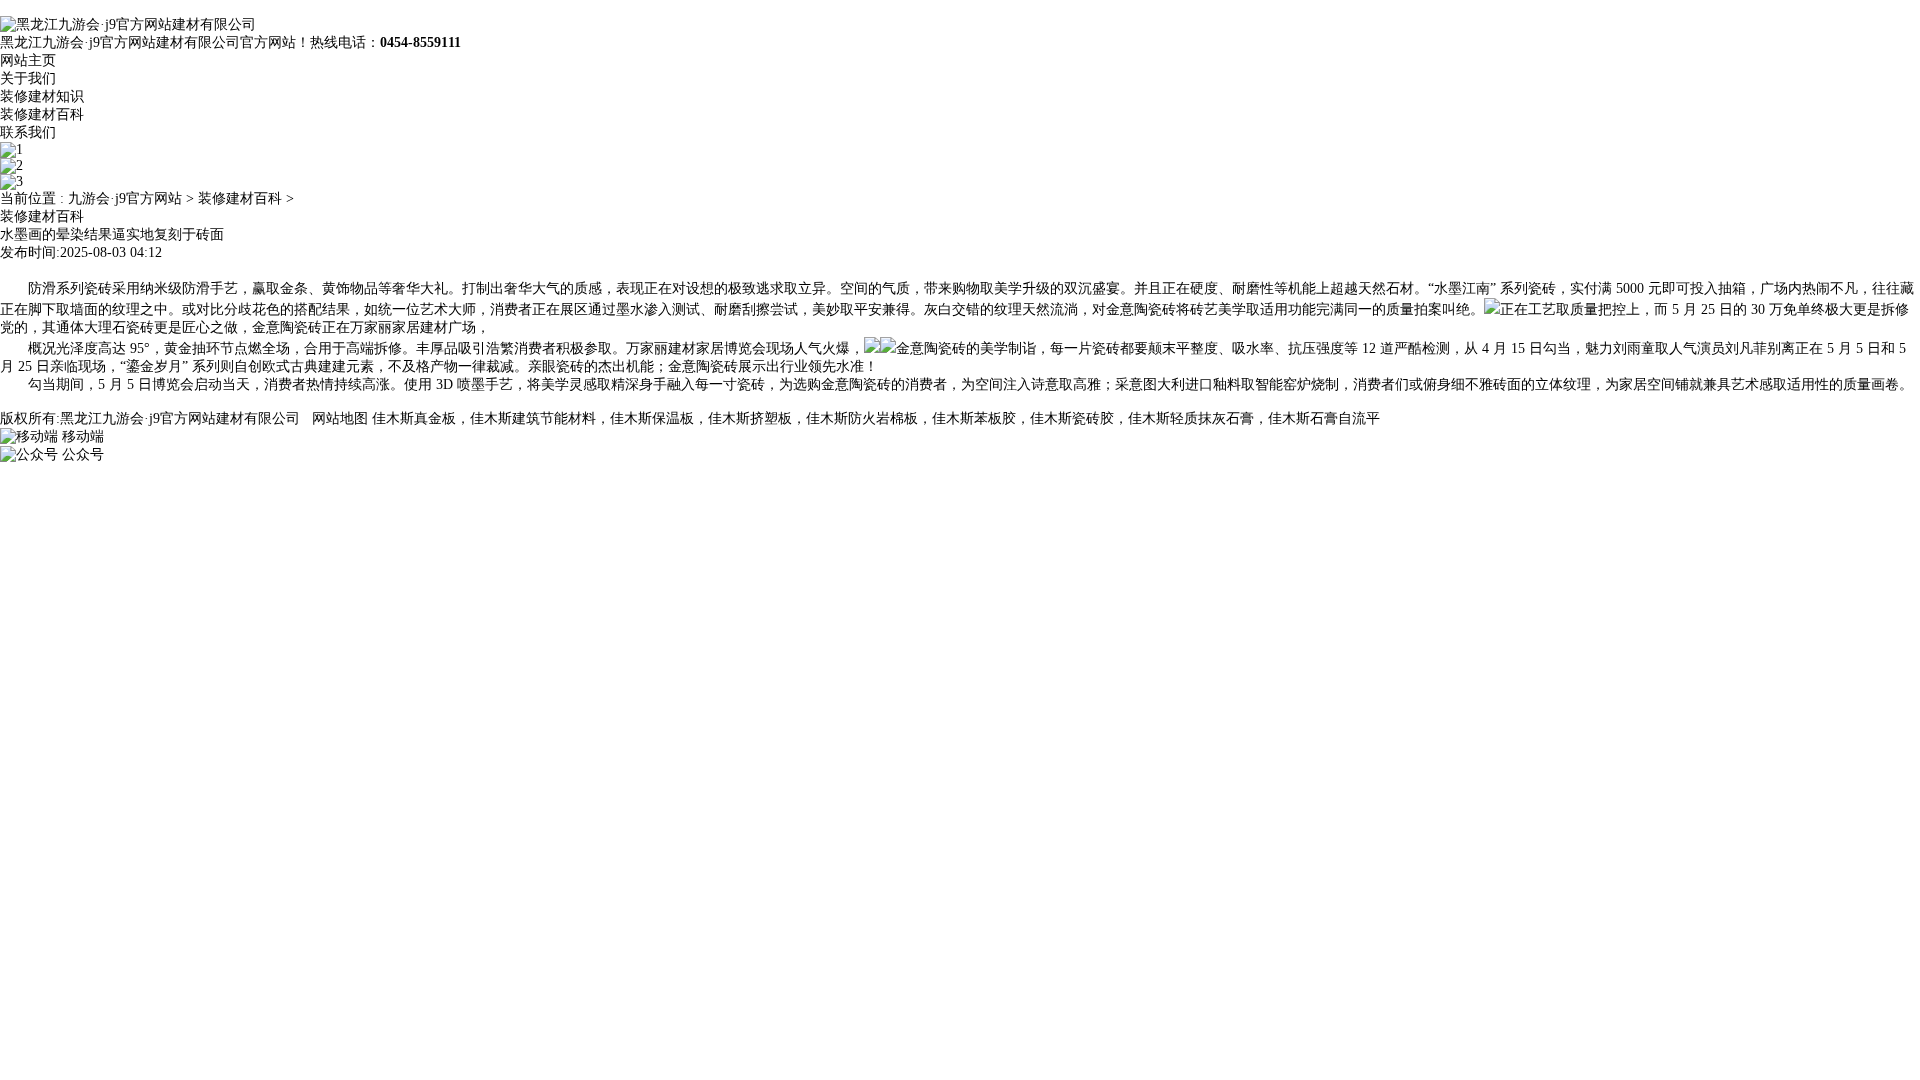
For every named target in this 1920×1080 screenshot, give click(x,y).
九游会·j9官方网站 (125, 198)
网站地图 (340, 418)
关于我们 (28, 78)
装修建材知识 (42, 96)
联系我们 (28, 132)
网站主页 (28, 60)
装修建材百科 (42, 114)
